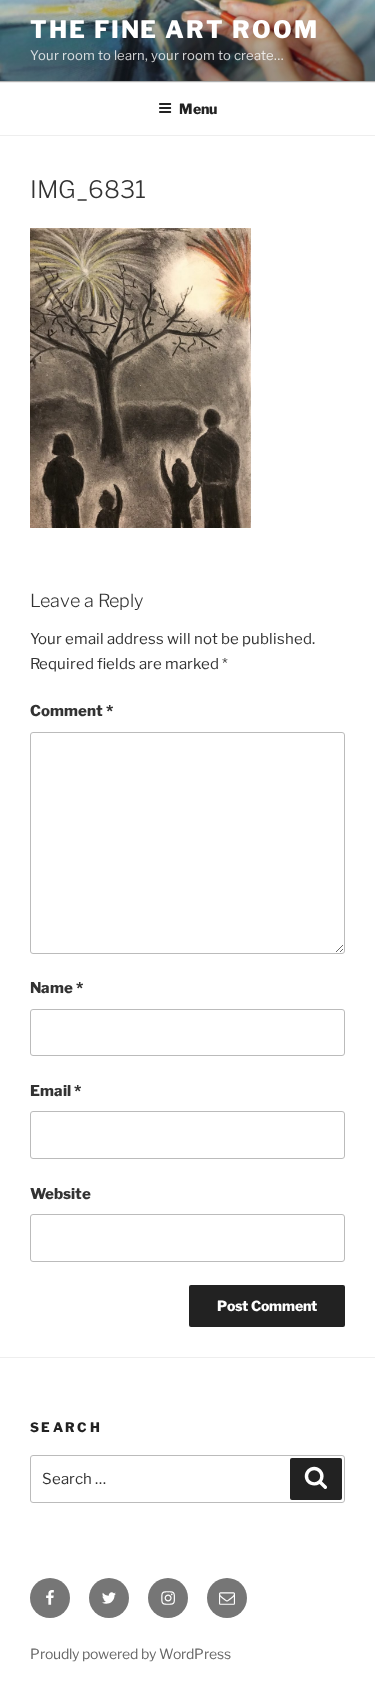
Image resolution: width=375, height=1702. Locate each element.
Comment (71, 711)
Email (55, 1091)
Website (60, 1194)
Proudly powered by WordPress (130, 1653)
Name (56, 988)
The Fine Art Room (174, 29)
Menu (198, 108)
